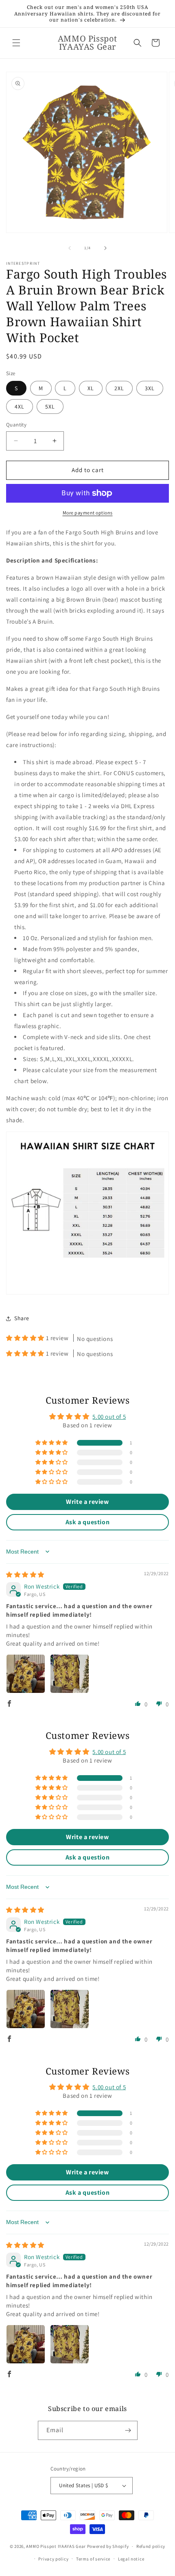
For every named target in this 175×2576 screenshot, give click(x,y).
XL (91, 388)
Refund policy (151, 2546)
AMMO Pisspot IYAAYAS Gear (56, 2546)
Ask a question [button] (87, 1522)
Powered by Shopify (108, 2546)
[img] (25, 1575)
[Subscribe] (128, 2430)
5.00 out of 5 (109, 1417)
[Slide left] (70, 248)
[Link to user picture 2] (70, 1674)
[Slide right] (105, 248)
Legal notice (131, 2559)
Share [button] (22, 1318)
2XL (119, 388)
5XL (50, 407)
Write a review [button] (87, 1502)
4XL (20, 407)
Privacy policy (53, 2559)
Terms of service (93, 2559)
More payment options (88, 513)
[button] (16, 43)
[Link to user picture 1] (26, 1674)
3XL (150, 388)
